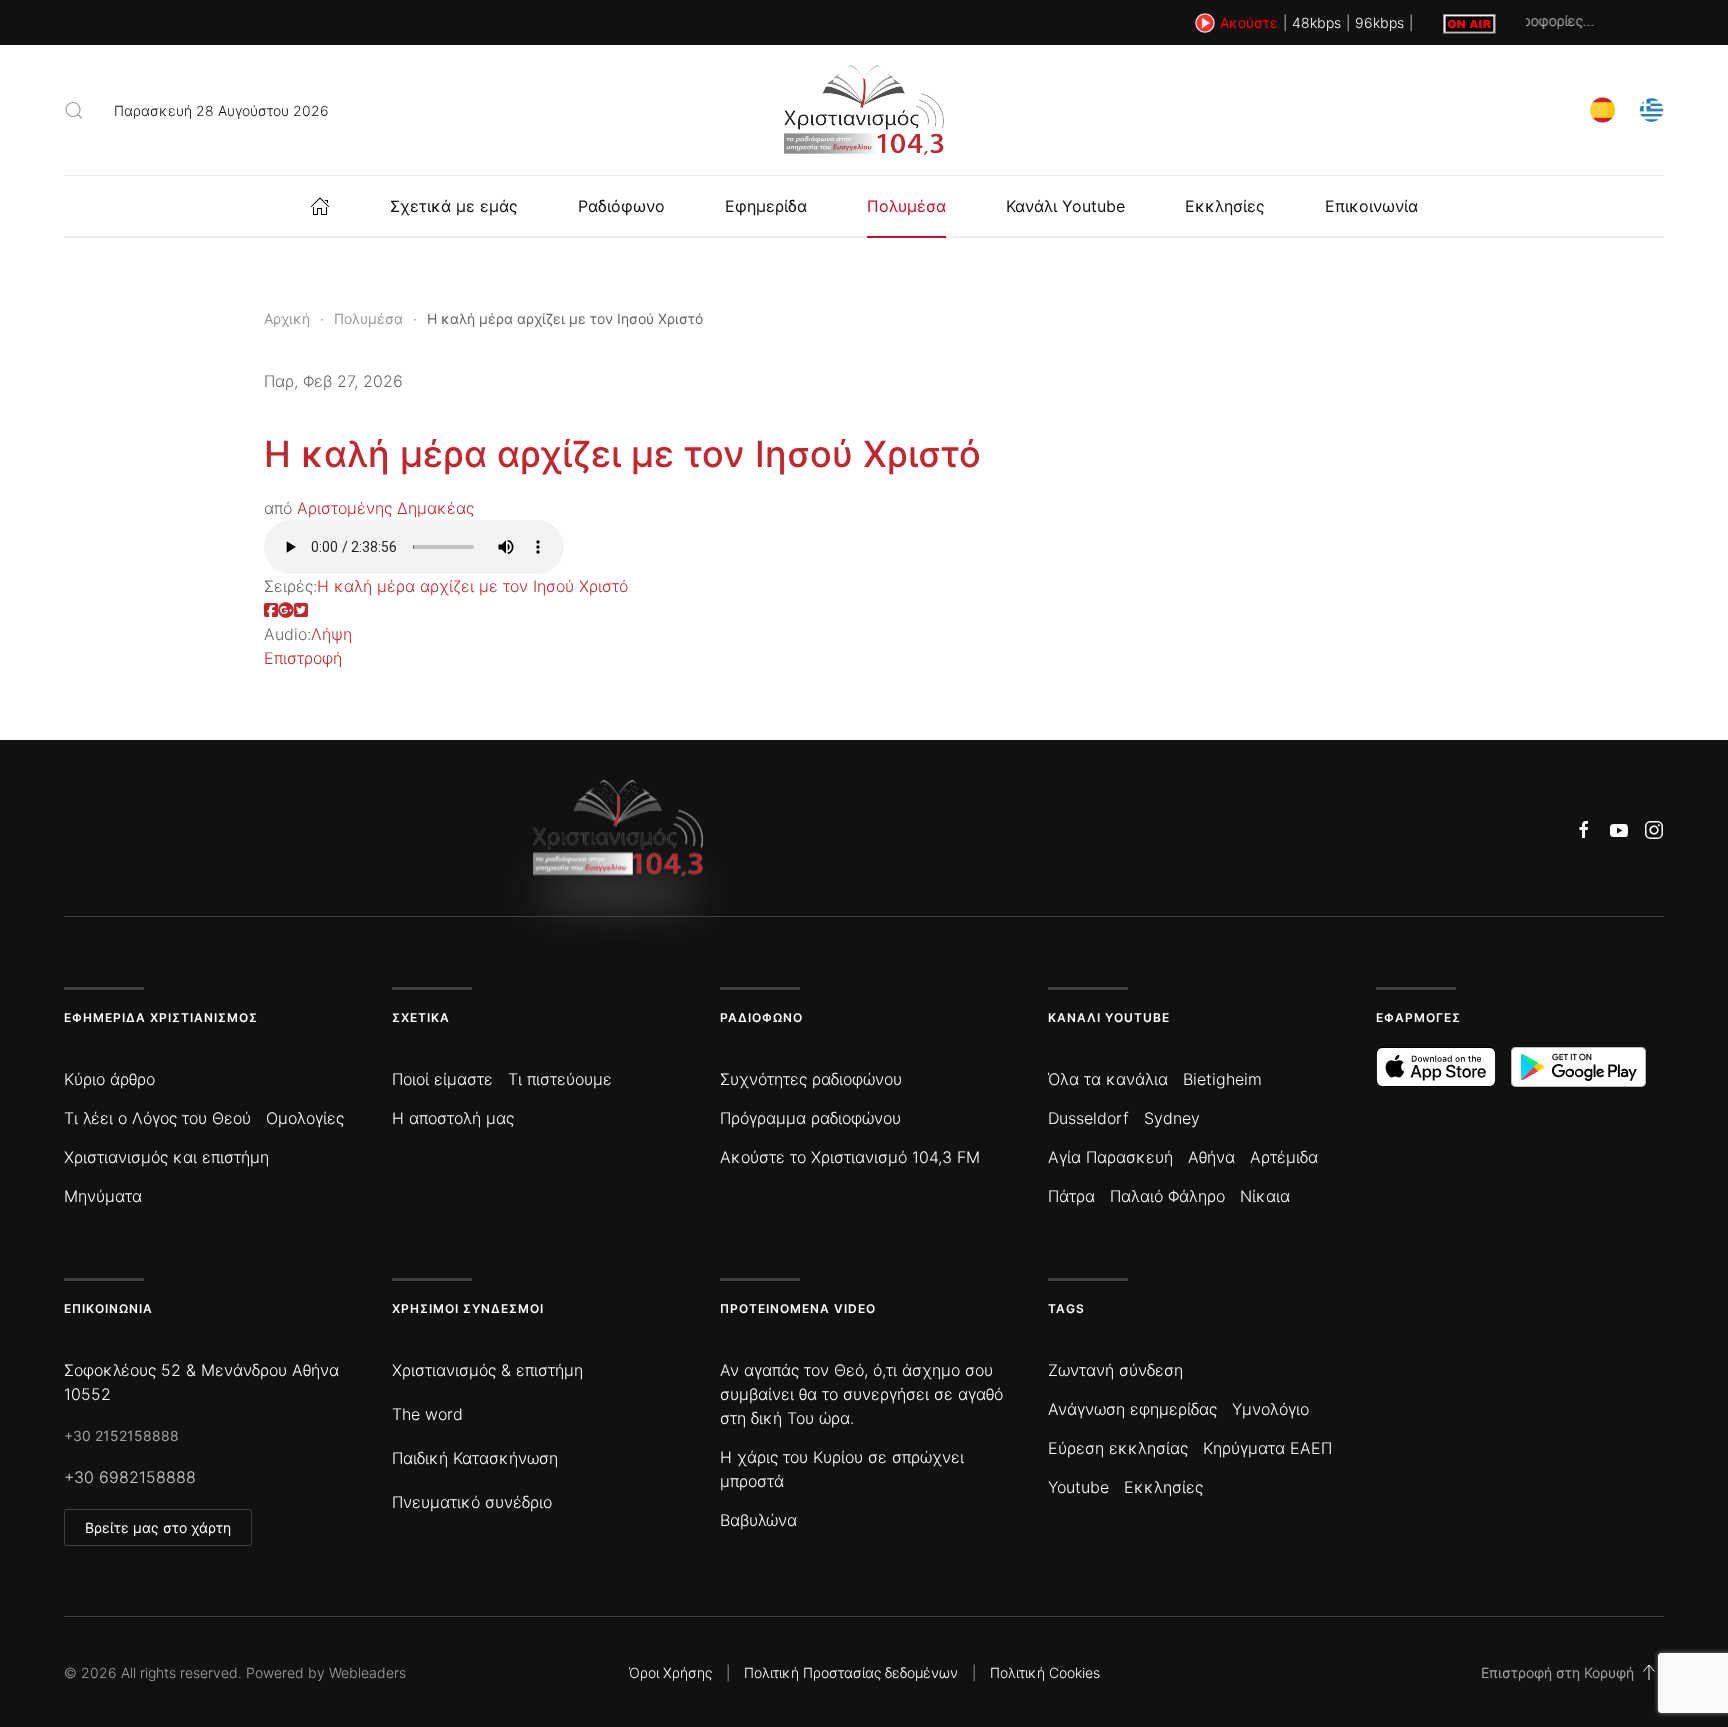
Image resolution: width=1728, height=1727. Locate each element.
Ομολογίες (305, 1118)
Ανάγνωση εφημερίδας (1132, 1409)
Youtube (1078, 1487)
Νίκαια (1265, 1196)
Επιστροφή (303, 658)
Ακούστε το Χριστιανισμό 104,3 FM (850, 1157)
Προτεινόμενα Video (798, 1308)
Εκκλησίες (1225, 206)
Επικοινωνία (1371, 206)
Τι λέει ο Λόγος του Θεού (157, 1118)
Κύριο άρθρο (109, 1079)
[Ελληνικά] (1651, 108)
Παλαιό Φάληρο (1167, 1196)
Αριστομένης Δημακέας (385, 508)
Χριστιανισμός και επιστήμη (166, 1157)
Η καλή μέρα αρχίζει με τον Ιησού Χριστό (622, 454)
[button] (74, 110)
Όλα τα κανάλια (1108, 1079)
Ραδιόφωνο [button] (621, 206)
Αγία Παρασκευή (1110, 1157)
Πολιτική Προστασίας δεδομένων (851, 1672)
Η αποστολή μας (453, 1118)
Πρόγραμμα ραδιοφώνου (810, 1118)
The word (427, 1414)
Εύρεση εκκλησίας (1118, 1448)
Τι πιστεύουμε (560, 1079)
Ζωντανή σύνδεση (1115, 1370)
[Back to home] (864, 110)
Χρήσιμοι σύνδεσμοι (468, 1308)
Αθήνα (1211, 1157)
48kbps (1316, 22)
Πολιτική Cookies (1045, 1672)
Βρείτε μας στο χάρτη (158, 1527)
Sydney (1172, 1118)
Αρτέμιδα (1284, 1157)
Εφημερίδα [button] (766, 206)
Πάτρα (1071, 1196)
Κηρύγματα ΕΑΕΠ (1267, 1448)
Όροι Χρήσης (670, 1672)
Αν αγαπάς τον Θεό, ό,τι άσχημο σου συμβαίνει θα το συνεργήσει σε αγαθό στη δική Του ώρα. (861, 1394)
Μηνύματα (103, 1196)
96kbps (1379, 22)
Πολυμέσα (906, 206)
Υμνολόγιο (1270, 1409)
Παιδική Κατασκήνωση (475, 1458)
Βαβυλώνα (758, 1520)
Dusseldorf (1088, 1118)
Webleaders (367, 1672)
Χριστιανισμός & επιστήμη (487, 1370)
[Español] (1602, 108)
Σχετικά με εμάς (454, 206)
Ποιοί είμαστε (442, 1079)
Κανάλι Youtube (1065, 206)
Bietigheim (1222, 1079)
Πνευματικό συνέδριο (472, 1502)
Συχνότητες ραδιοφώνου (811, 1079)
